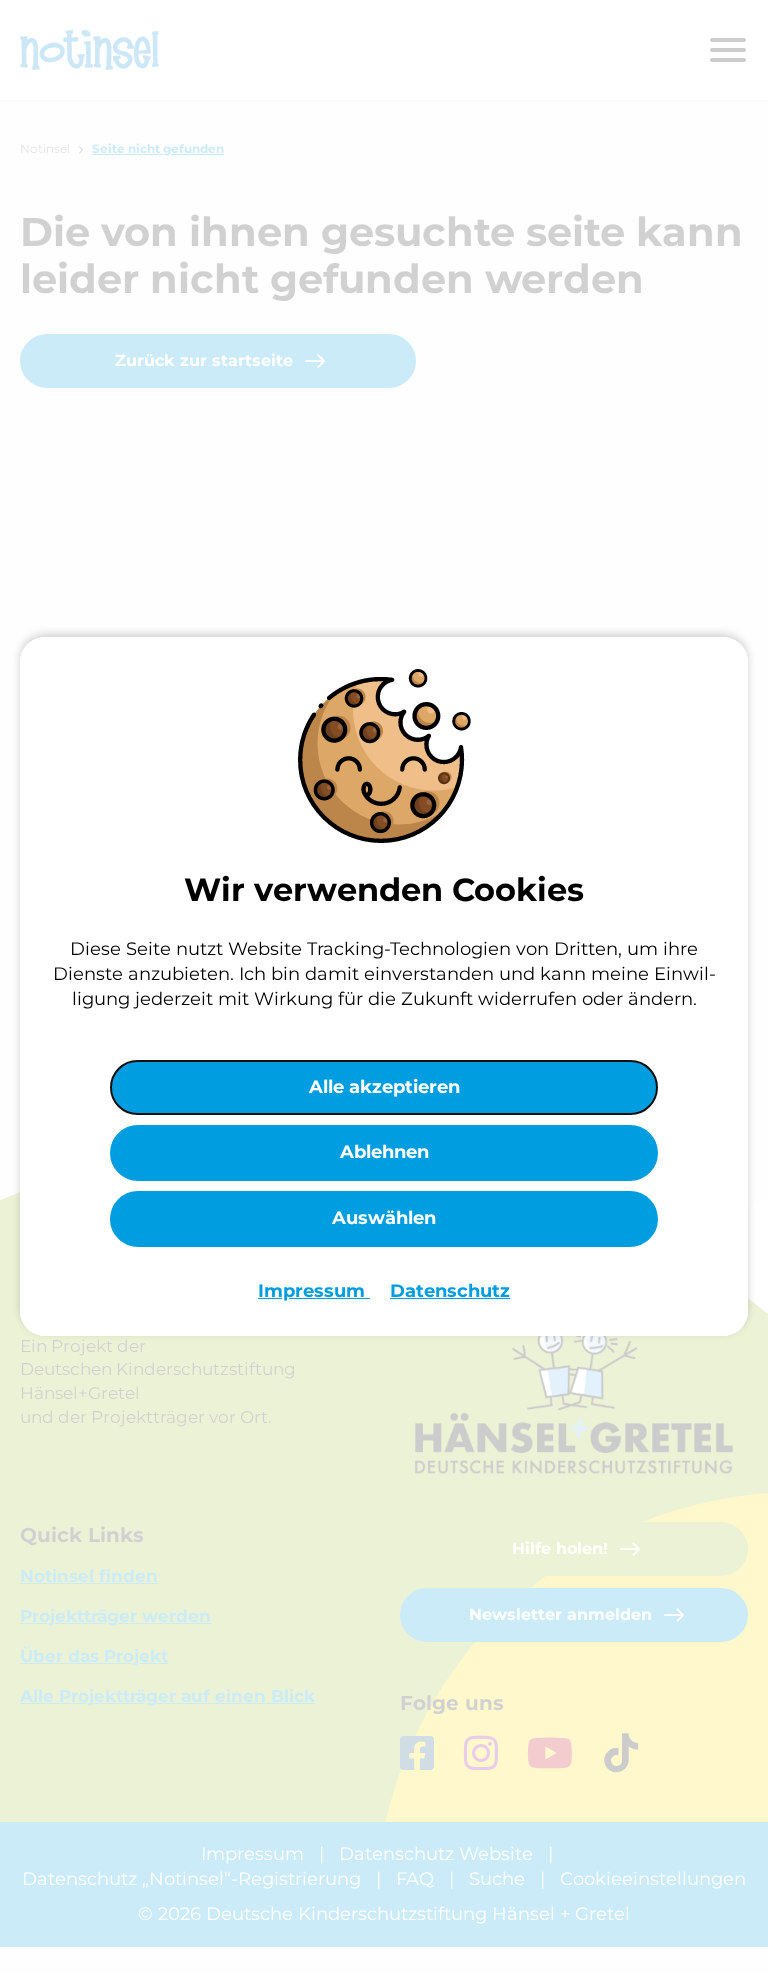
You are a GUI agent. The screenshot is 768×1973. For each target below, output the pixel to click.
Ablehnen (384, 1152)
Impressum (314, 1291)
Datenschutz (450, 1291)
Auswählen (384, 1218)
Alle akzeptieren (384, 1087)
